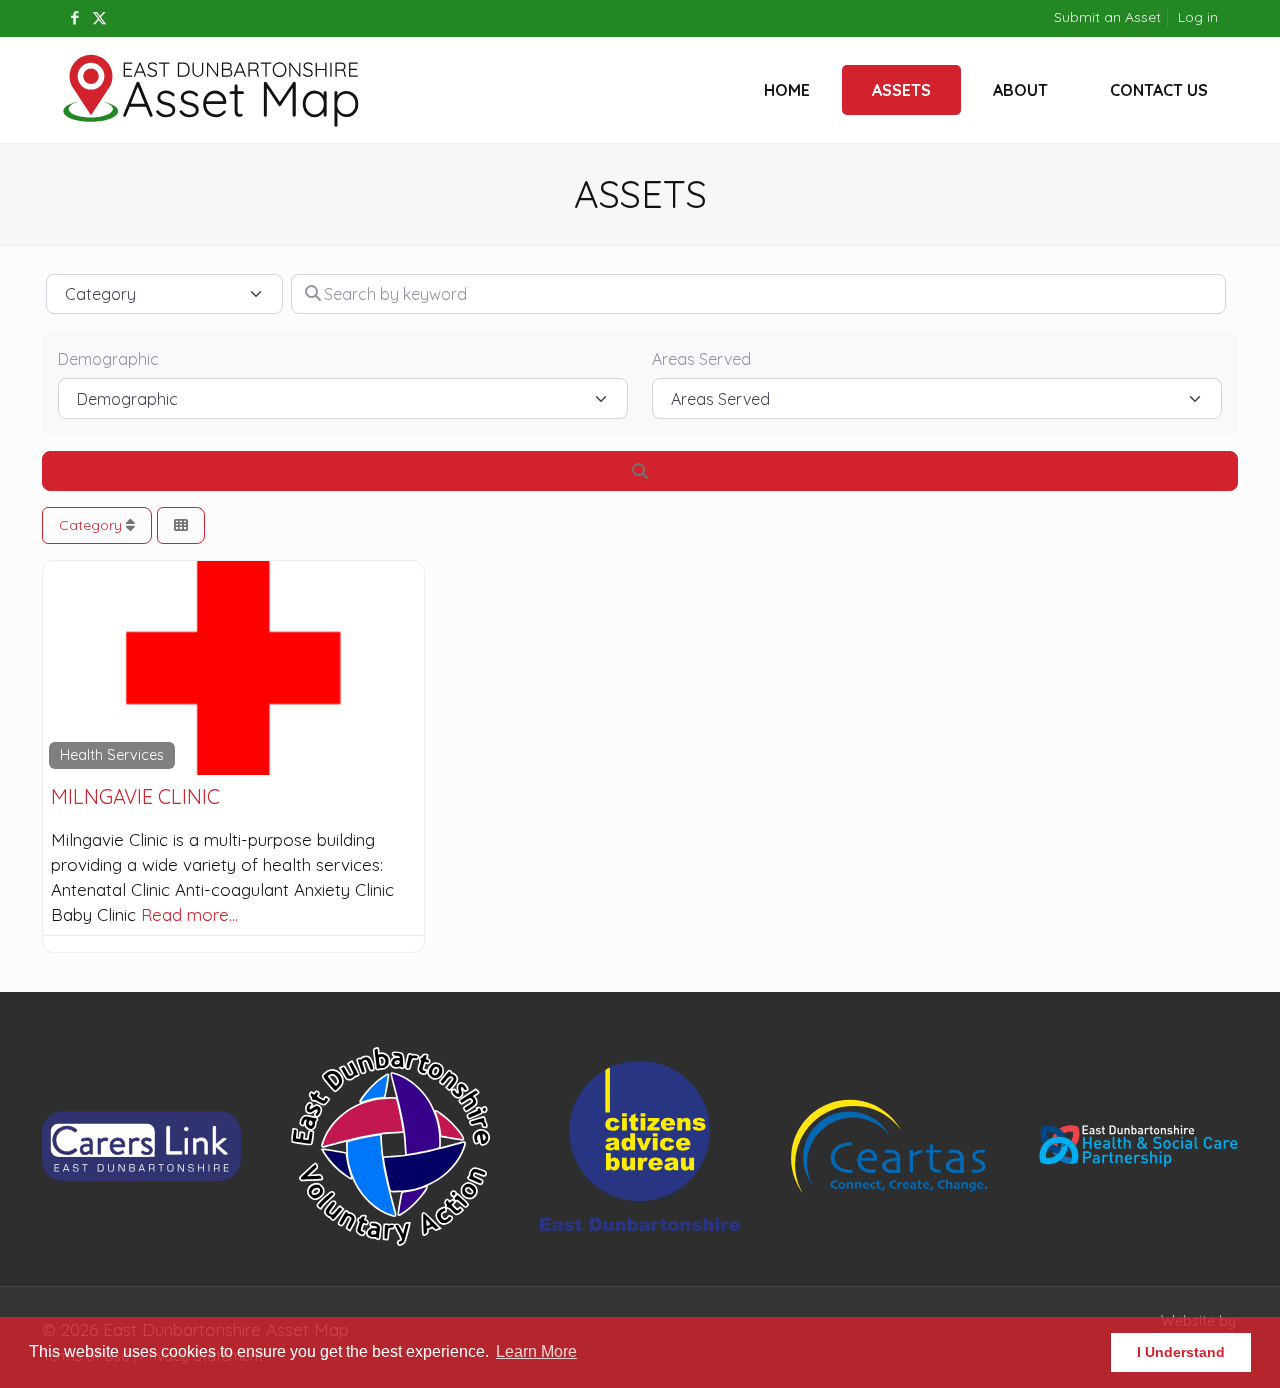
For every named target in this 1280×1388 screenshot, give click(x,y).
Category (92, 525)
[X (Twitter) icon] (99, 17)
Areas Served (701, 359)
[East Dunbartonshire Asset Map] (212, 90)
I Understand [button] (1181, 1352)
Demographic (108, 359)
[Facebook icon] (74, 17)
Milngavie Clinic (135, 796)
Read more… (189, 914)
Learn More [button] (536, 1351)
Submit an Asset (1107, 17)
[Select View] (181, 525)
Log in (1198, 17)
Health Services (112, 755)
